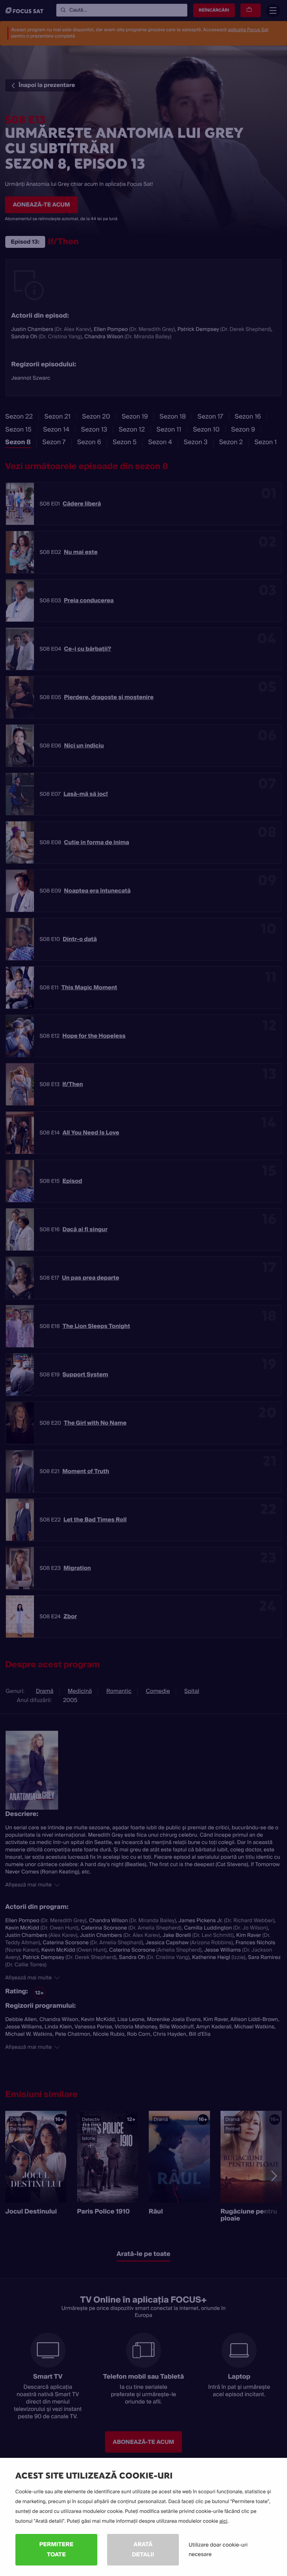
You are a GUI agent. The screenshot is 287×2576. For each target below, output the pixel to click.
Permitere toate (56, 2549)
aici (223, 2521)
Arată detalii (143, 2549)
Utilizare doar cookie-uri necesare (218, 2550)
